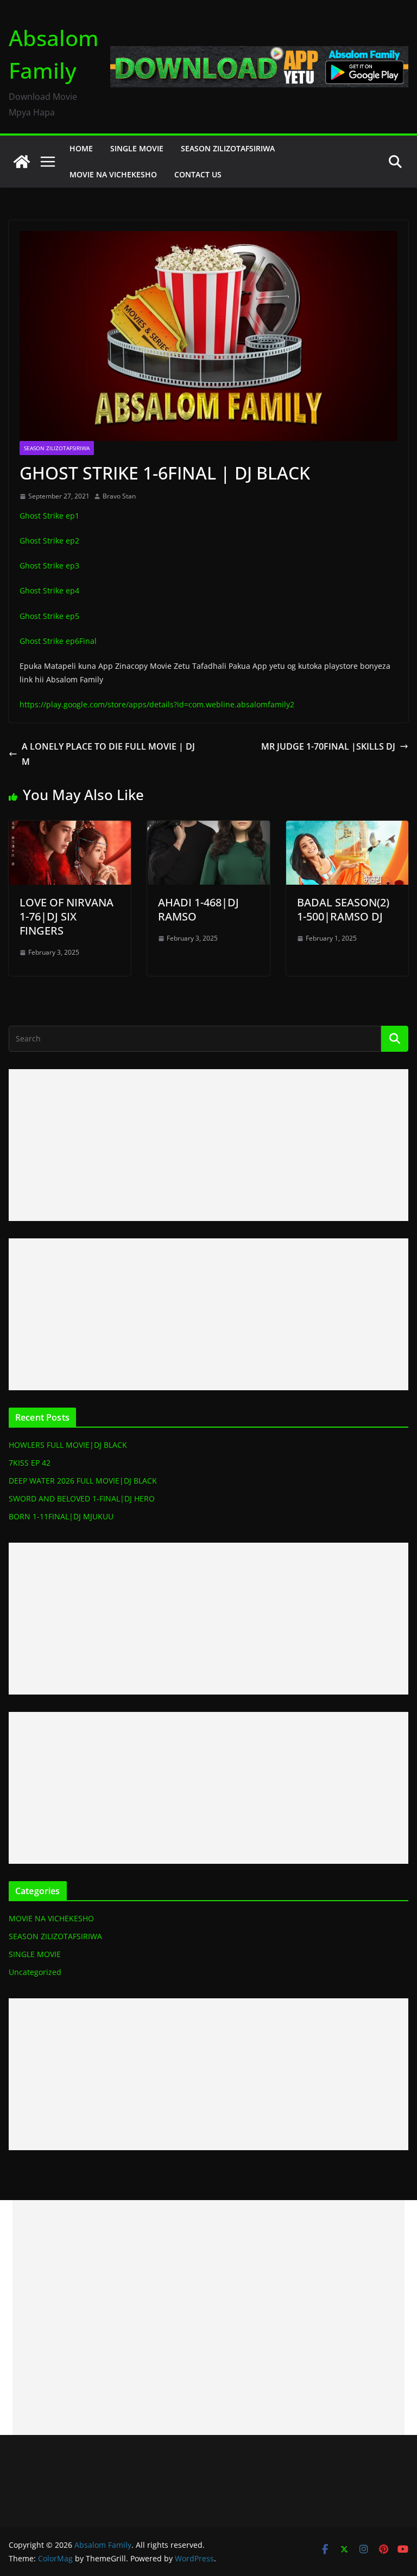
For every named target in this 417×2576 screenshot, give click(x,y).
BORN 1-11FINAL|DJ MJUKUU (61, 1516)
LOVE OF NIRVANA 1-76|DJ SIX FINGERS (67, 916)
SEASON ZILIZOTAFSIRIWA (228, 148)
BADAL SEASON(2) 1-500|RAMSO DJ (343, 909)
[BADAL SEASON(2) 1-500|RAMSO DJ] (347, 828)
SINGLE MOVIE (137, 148)
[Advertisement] (208, 1145)
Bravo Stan (119, 496)
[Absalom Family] (22, 162)
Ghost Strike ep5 (49, 616)
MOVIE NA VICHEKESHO (113, 174)
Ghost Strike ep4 (49, 590)
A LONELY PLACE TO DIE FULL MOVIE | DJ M (108, 754)
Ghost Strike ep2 (49, 541)
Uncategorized (35, 1972)
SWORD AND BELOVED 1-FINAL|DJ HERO (82, 1498)
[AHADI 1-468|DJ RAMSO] (208, 828)
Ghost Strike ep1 (49, 516)
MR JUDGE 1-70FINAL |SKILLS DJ (328, 746)
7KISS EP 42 (30, 1463)
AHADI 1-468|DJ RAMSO (198, 909)
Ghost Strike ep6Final (58, 641)
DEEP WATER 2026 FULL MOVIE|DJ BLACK (83, 1481)
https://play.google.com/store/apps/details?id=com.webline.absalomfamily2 (157, 704)
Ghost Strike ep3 (49, 565)
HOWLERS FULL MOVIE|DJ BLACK (68, 1445)
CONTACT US (198, 174)
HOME (81, 148)
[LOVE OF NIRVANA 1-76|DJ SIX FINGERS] (70, 828)
